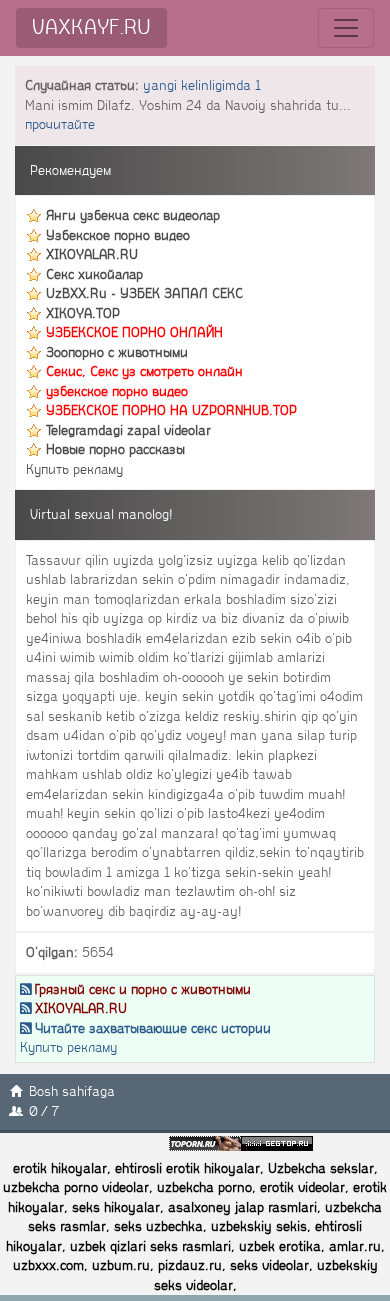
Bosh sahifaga (72, 1091)
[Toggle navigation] (346, 28)
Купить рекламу (74, 469)
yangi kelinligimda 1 (202, 85)
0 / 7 (44, 1111)
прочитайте (60, 124)
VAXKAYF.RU (91, 27)
